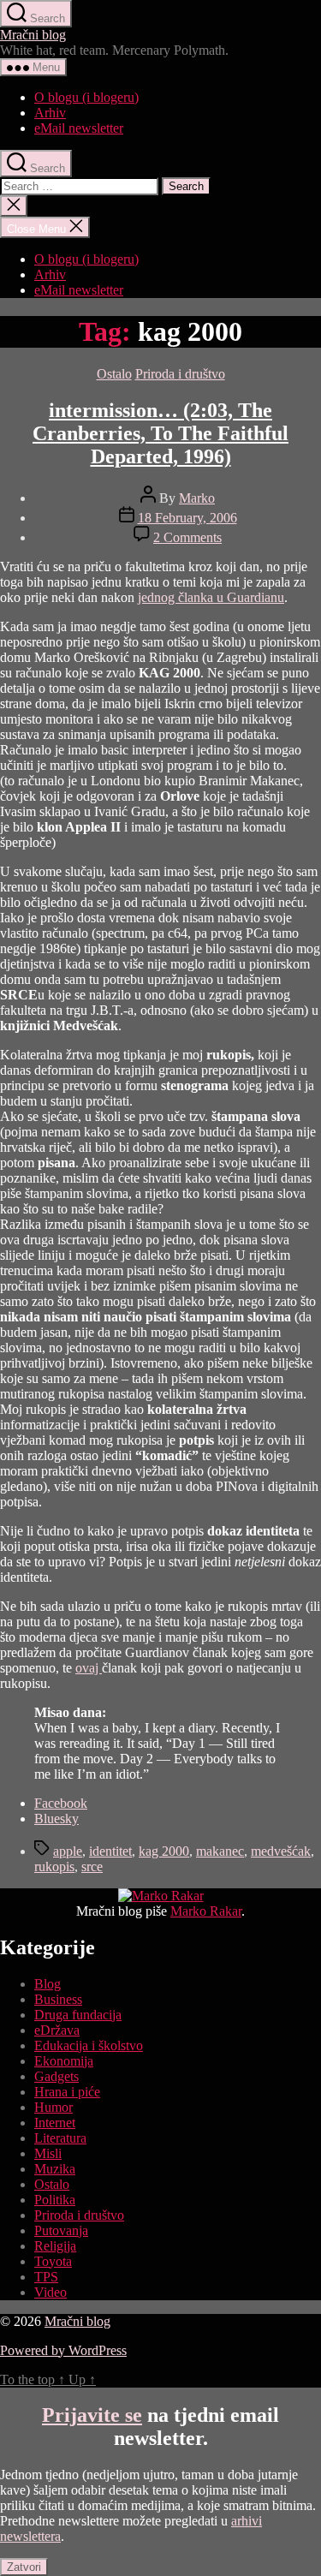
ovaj (89, 1668)
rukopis (54, 1866)
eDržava (57, 2030)
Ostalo (114, 374)
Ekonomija (64, 2061)
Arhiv (50, 113)
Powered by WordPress (63, 2350)
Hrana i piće (67, 2092)
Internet (55, 2123)
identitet (110, 1851)
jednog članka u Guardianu (211, 597)
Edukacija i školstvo (89, 2045)
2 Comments (187, 537)
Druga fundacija (78, 2015)
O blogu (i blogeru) (86, 97)
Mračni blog (33, 35)
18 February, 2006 (187, 518)
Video (51, 2292)
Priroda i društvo (180, 374)
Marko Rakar (206, 1911)
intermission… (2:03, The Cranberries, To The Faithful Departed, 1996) (160, 433)
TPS (46, 2277)
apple (68, 1851)
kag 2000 (164, 1851)
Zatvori (24, 2567)
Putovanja (61, 2230)
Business (58, 1999)
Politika (55, 2200)
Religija (55, 2246)
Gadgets (56, 2076)
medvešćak (281, 1851)
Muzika (55, 2169)
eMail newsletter (79, 128)
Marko (197, 498)
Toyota (53, 2261)
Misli (48, 2153)
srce (92, 1866)
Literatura (60, 2138)
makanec (220, 1851)
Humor (53, 2107)
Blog (48, 1984)
